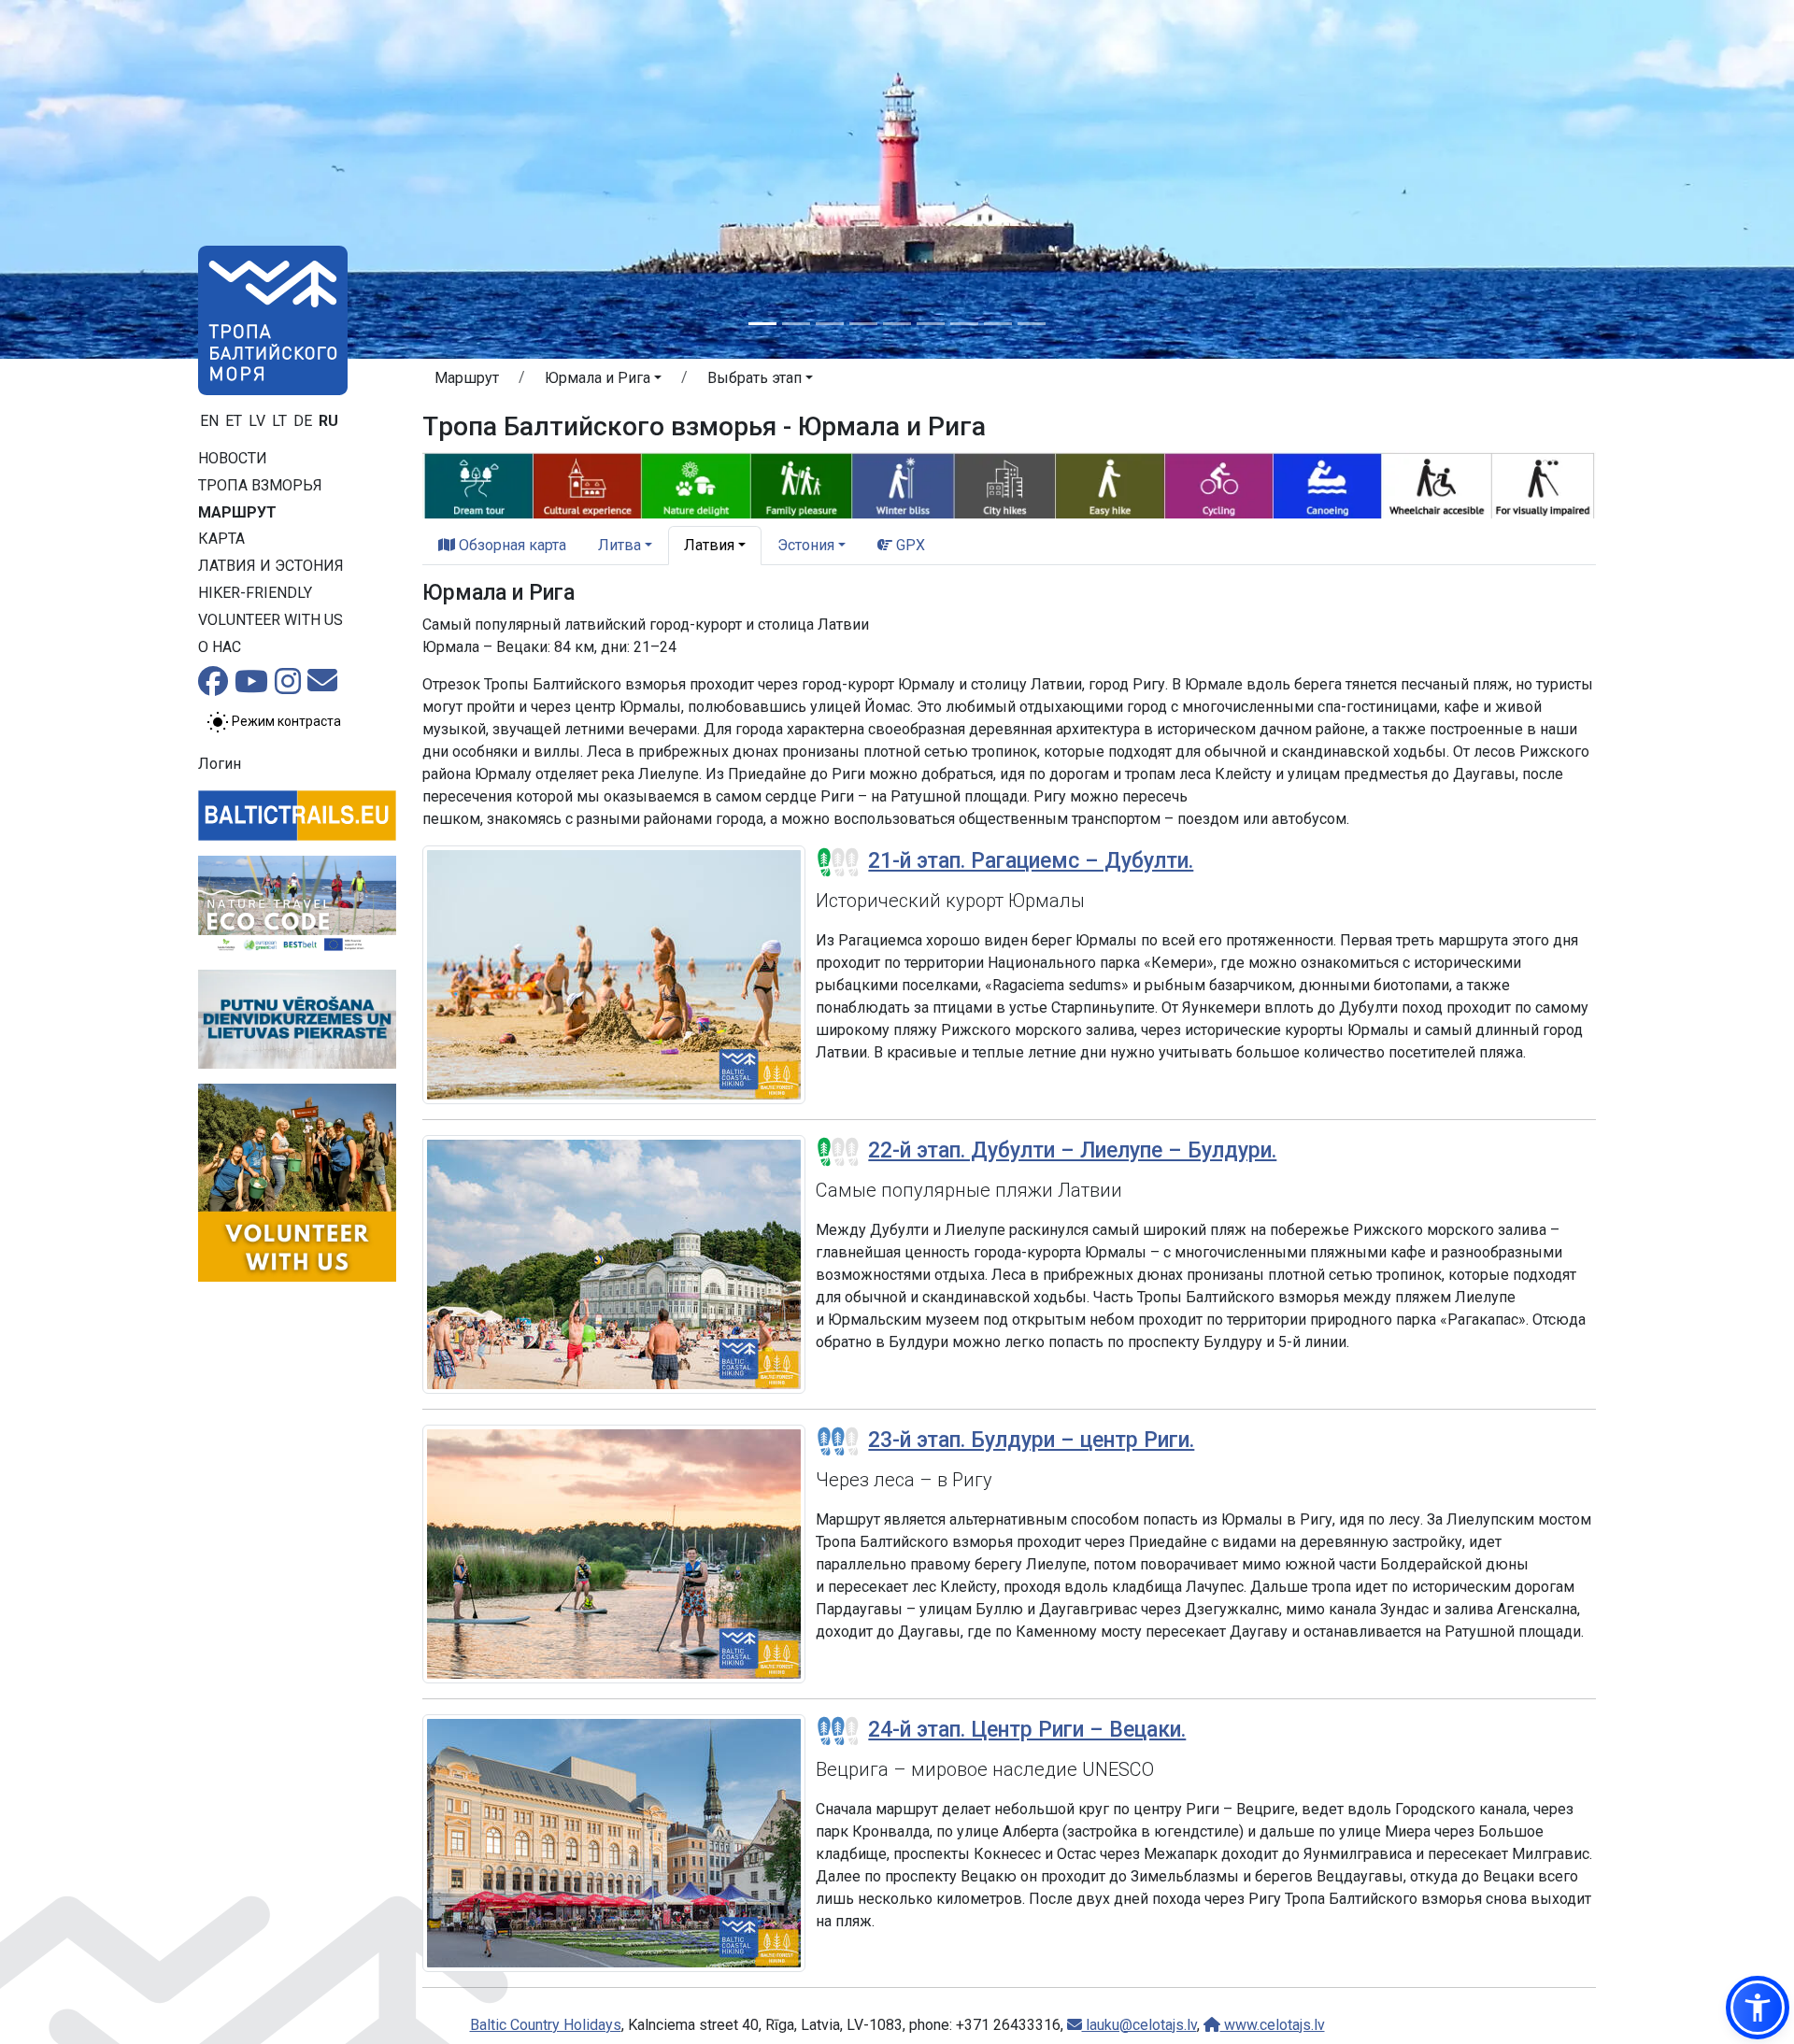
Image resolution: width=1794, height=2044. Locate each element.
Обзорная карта (511, 545)
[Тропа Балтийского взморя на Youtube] (251, 687)
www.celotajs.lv (1273, 2025)
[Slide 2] (796, 324)
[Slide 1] (762, 324)
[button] (603, 381)
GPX (909, 545)
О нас (220, 647)
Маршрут (237, 512)
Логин (220, 764)
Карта (221, 539)
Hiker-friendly (255, 593)
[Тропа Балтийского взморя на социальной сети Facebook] (213, 687)
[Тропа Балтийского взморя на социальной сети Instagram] (288, 687)
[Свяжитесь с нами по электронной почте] (322, 686)
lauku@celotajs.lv (1139, 2025)
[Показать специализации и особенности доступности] (1009, 483)
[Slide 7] (964, 324)
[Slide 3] (830, 324)
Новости (233, 458)
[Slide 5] (897, 324)
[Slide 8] (998, 324)
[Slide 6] (931, 324)
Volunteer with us (271, 620)
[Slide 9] (1032, 324)
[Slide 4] (863, 324)
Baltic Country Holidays (546, 2025)
